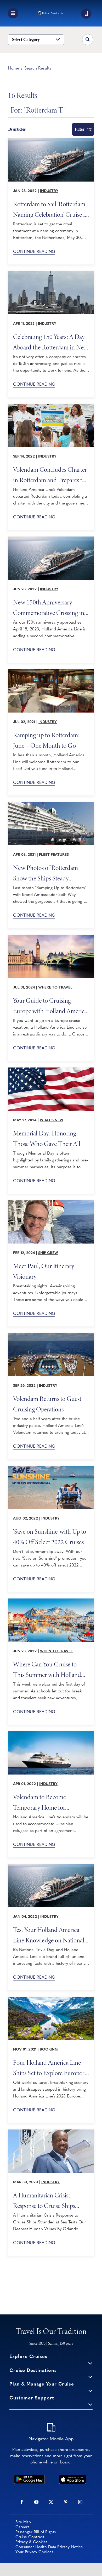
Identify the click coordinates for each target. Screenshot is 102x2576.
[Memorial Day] (51, 1070)
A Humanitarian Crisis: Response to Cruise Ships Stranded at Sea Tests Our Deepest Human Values (45, 2200)
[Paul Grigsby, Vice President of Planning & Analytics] (51, 1203)
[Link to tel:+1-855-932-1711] (86, 14)
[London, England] (51, 937)
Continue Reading (34, 252)
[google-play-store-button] (29, 2477)
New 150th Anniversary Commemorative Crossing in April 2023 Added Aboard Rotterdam (49, 607)
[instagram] (80, 2502)
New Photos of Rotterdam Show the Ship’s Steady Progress (46, 873)
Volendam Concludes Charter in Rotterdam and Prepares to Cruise (50, 474)
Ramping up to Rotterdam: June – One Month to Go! (46, 740)
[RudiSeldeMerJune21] (51, 672)
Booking (49, 2050)
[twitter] (51, 2502)
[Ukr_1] (51, 406)
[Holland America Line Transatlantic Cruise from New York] (51, 273)
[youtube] (36, 2502)
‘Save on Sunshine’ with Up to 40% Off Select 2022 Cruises (50, 1536)
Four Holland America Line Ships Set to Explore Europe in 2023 (51, 2067)
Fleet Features (54, 855)
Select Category (26, 39)
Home (13, 68)
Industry (49, 191)
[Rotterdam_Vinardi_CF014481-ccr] (51, 141)
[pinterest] (66, 2502)
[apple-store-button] (72, 2477)
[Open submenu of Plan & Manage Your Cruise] (90, 2390)
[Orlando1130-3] (51, 2132)
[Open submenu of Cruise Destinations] (90, 2377)
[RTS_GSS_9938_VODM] (51, 1335)
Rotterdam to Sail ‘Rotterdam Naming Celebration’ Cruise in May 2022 (51, 209)
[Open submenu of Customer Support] (90, 2404)
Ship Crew (48, 1253)
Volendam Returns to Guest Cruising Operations (47, 1404)
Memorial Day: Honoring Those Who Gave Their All (47, 1138)
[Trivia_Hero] (51, 1866)
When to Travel (56, 1651)
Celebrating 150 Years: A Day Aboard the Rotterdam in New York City (51, 342)
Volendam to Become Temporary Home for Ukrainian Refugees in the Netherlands (45, 1802)
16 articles (17, 129)
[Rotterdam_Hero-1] (51, 539)
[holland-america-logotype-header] (51, 13)
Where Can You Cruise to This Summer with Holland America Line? (47, 1669)
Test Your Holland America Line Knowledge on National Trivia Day (49, 1935)
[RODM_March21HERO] (51, 804)
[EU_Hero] (51, 1999)
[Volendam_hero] (51, 1734)
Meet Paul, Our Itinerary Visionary (44, 1271)
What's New (52, 1120)
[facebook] (22, 2502)
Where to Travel (55, 988)
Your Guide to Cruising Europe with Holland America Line (50, 1005)
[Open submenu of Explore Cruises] (90, 2363)
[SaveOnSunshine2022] (51, 1468)
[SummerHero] (51, 1601)
